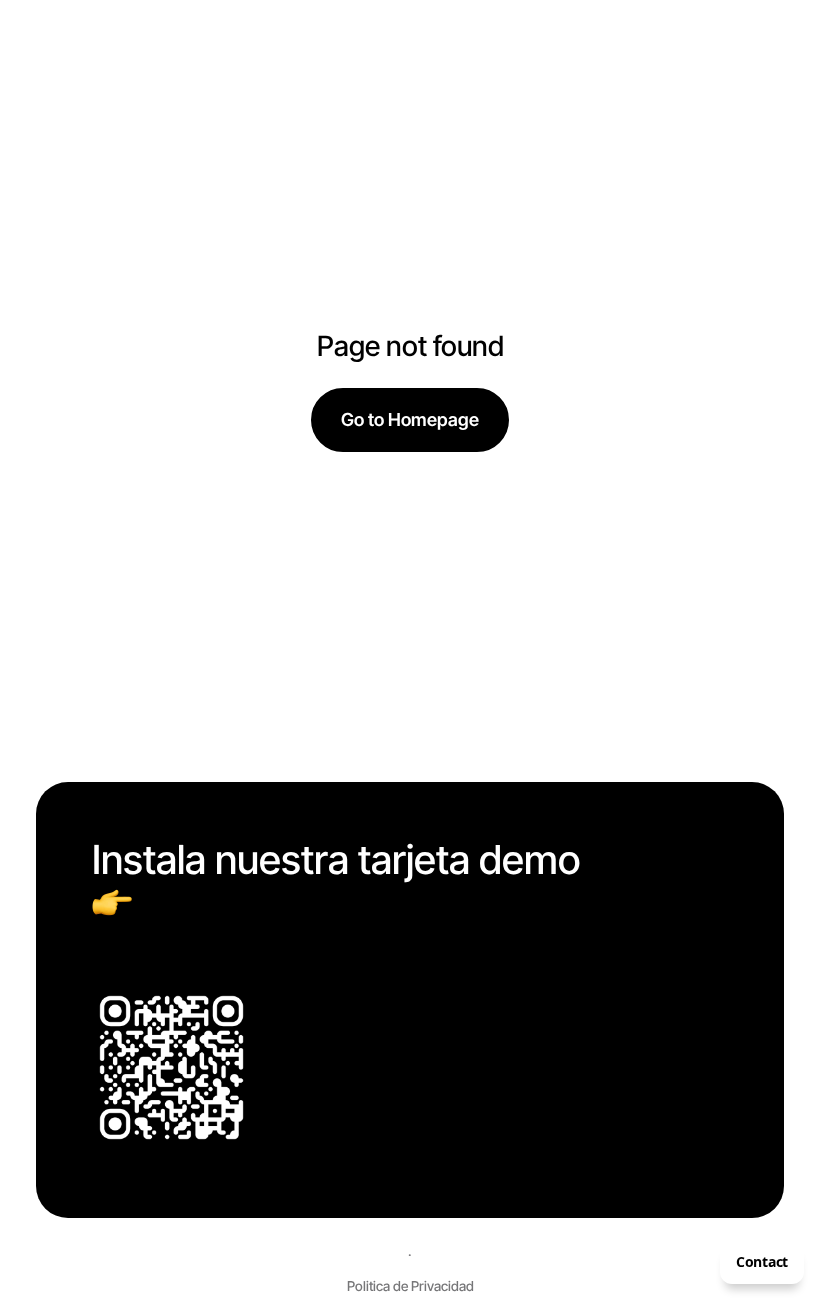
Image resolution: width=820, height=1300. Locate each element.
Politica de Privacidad (410, 1286)
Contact (762, 1261)
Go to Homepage (410, 419)
